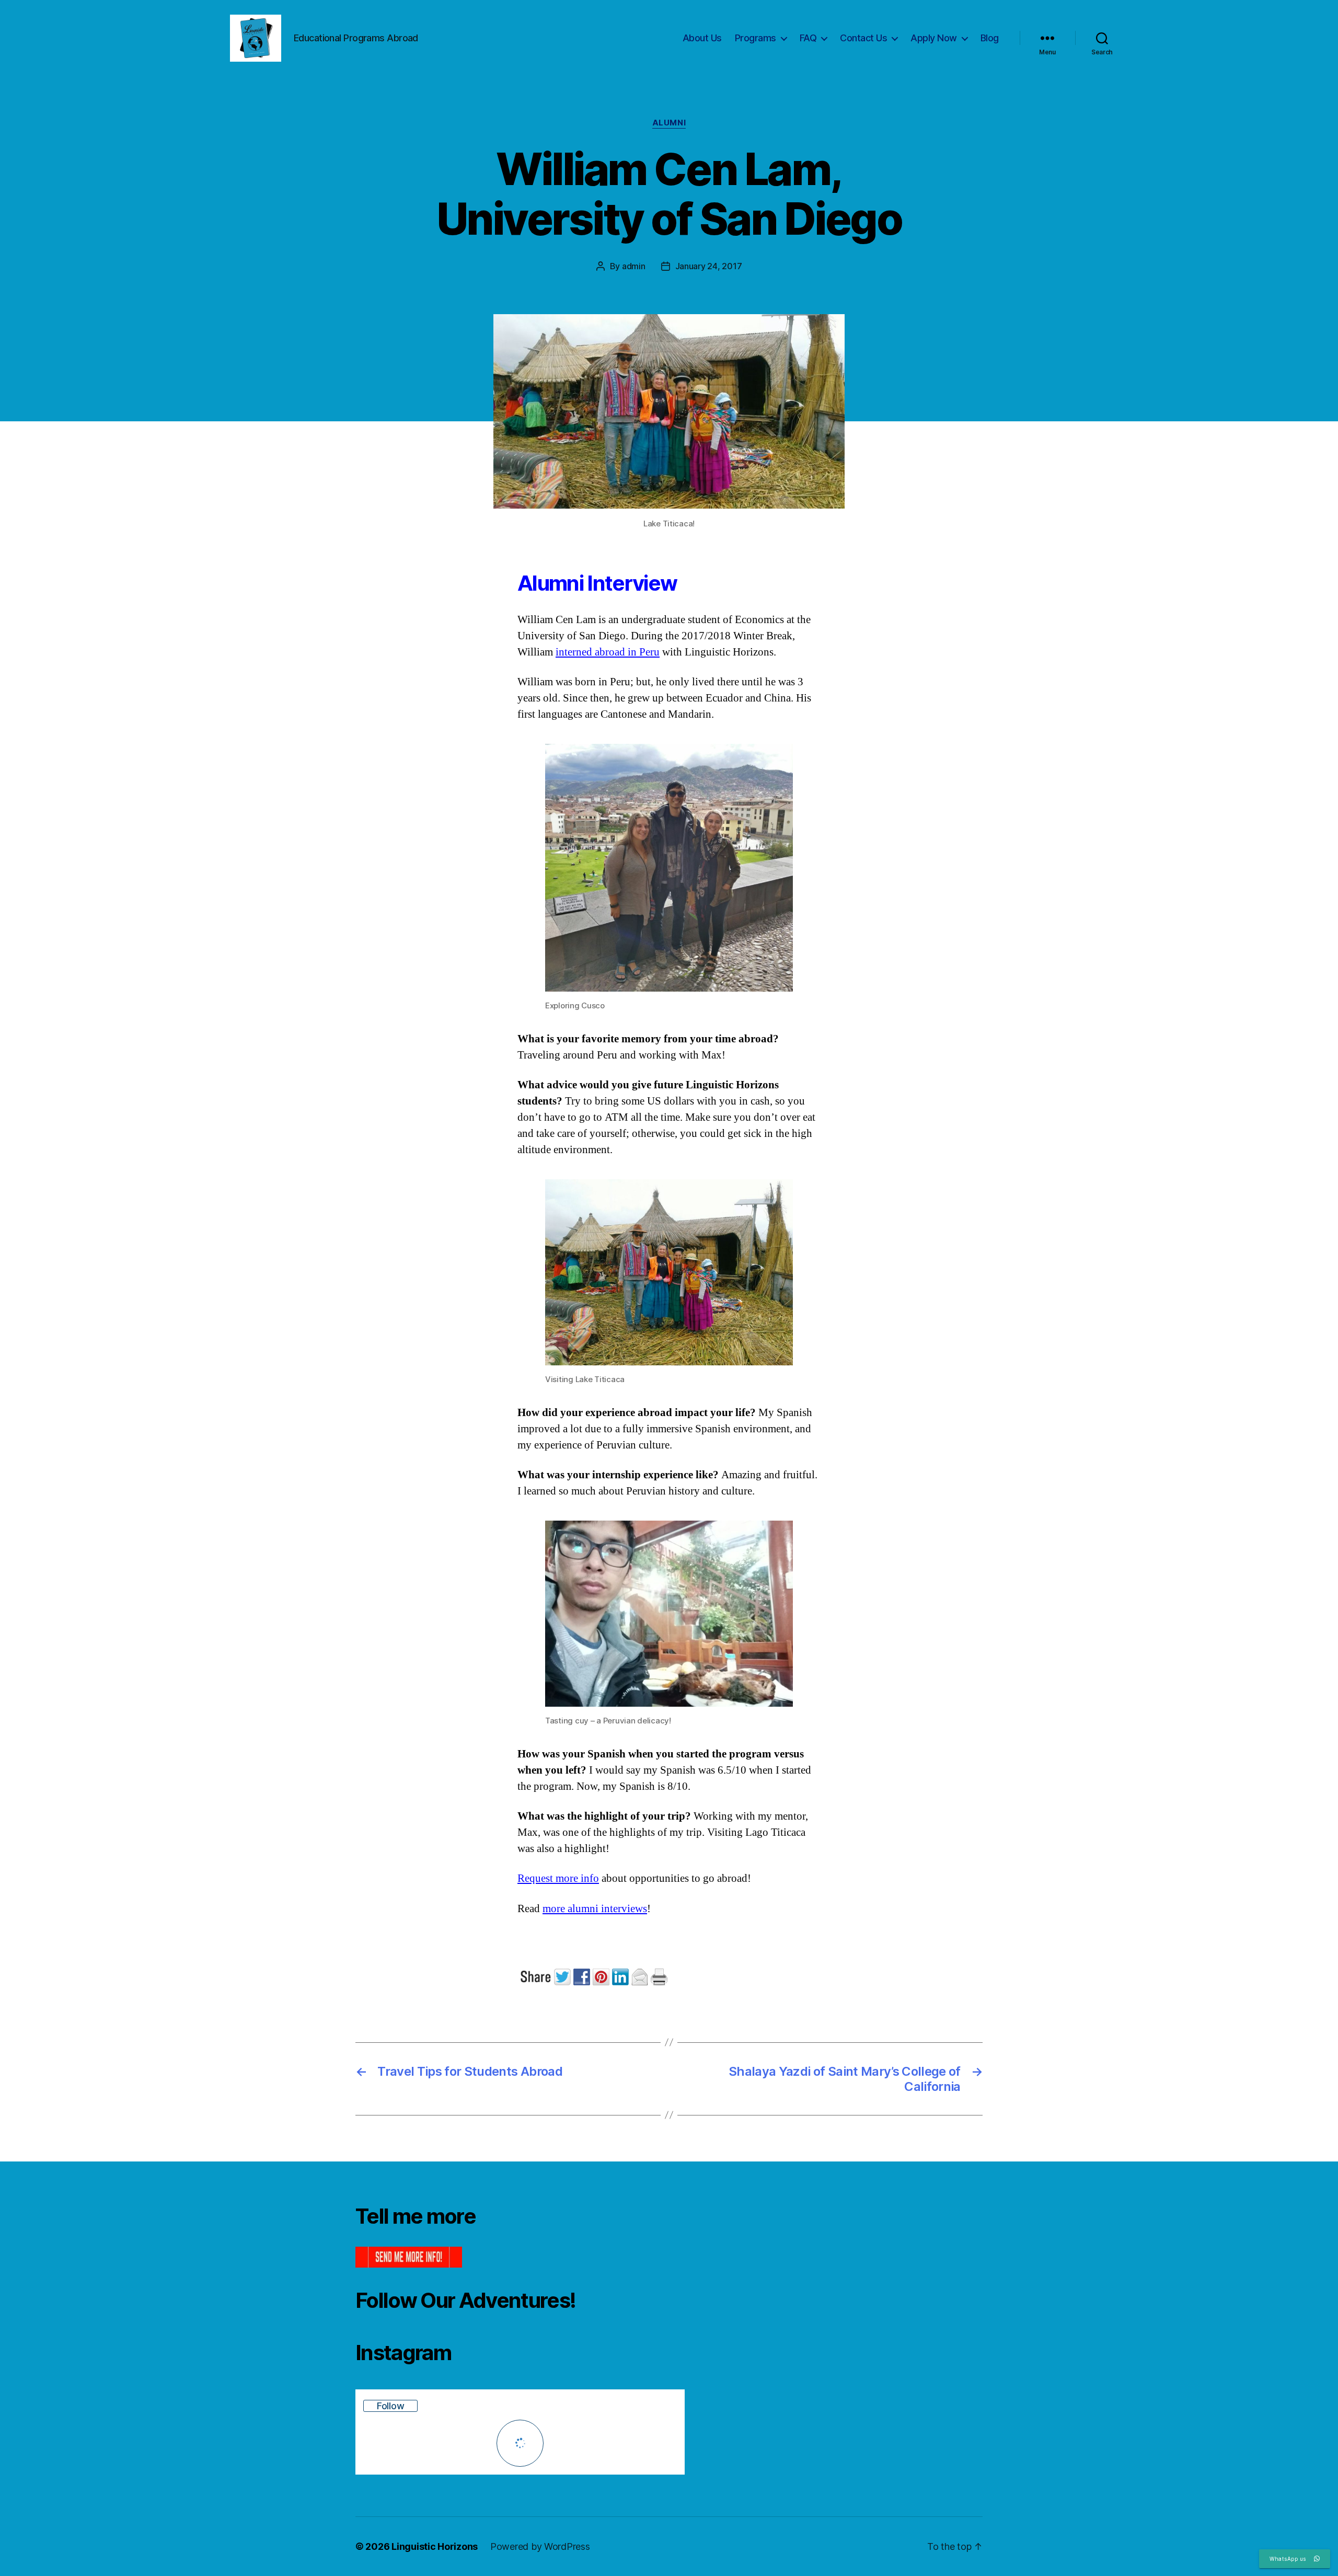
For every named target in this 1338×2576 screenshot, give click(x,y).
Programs (755, 38)
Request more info (558, 1878)
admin (634, 266)
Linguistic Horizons (435, 2546)
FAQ (808, 38)
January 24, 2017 (709, 266)
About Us (702, 38)
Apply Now (934, 38)
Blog (990, 38)
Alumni (669, 123)
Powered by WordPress (540, 2546)
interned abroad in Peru (608, 652)
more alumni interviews (595, 1909)
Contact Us (863, 38)
